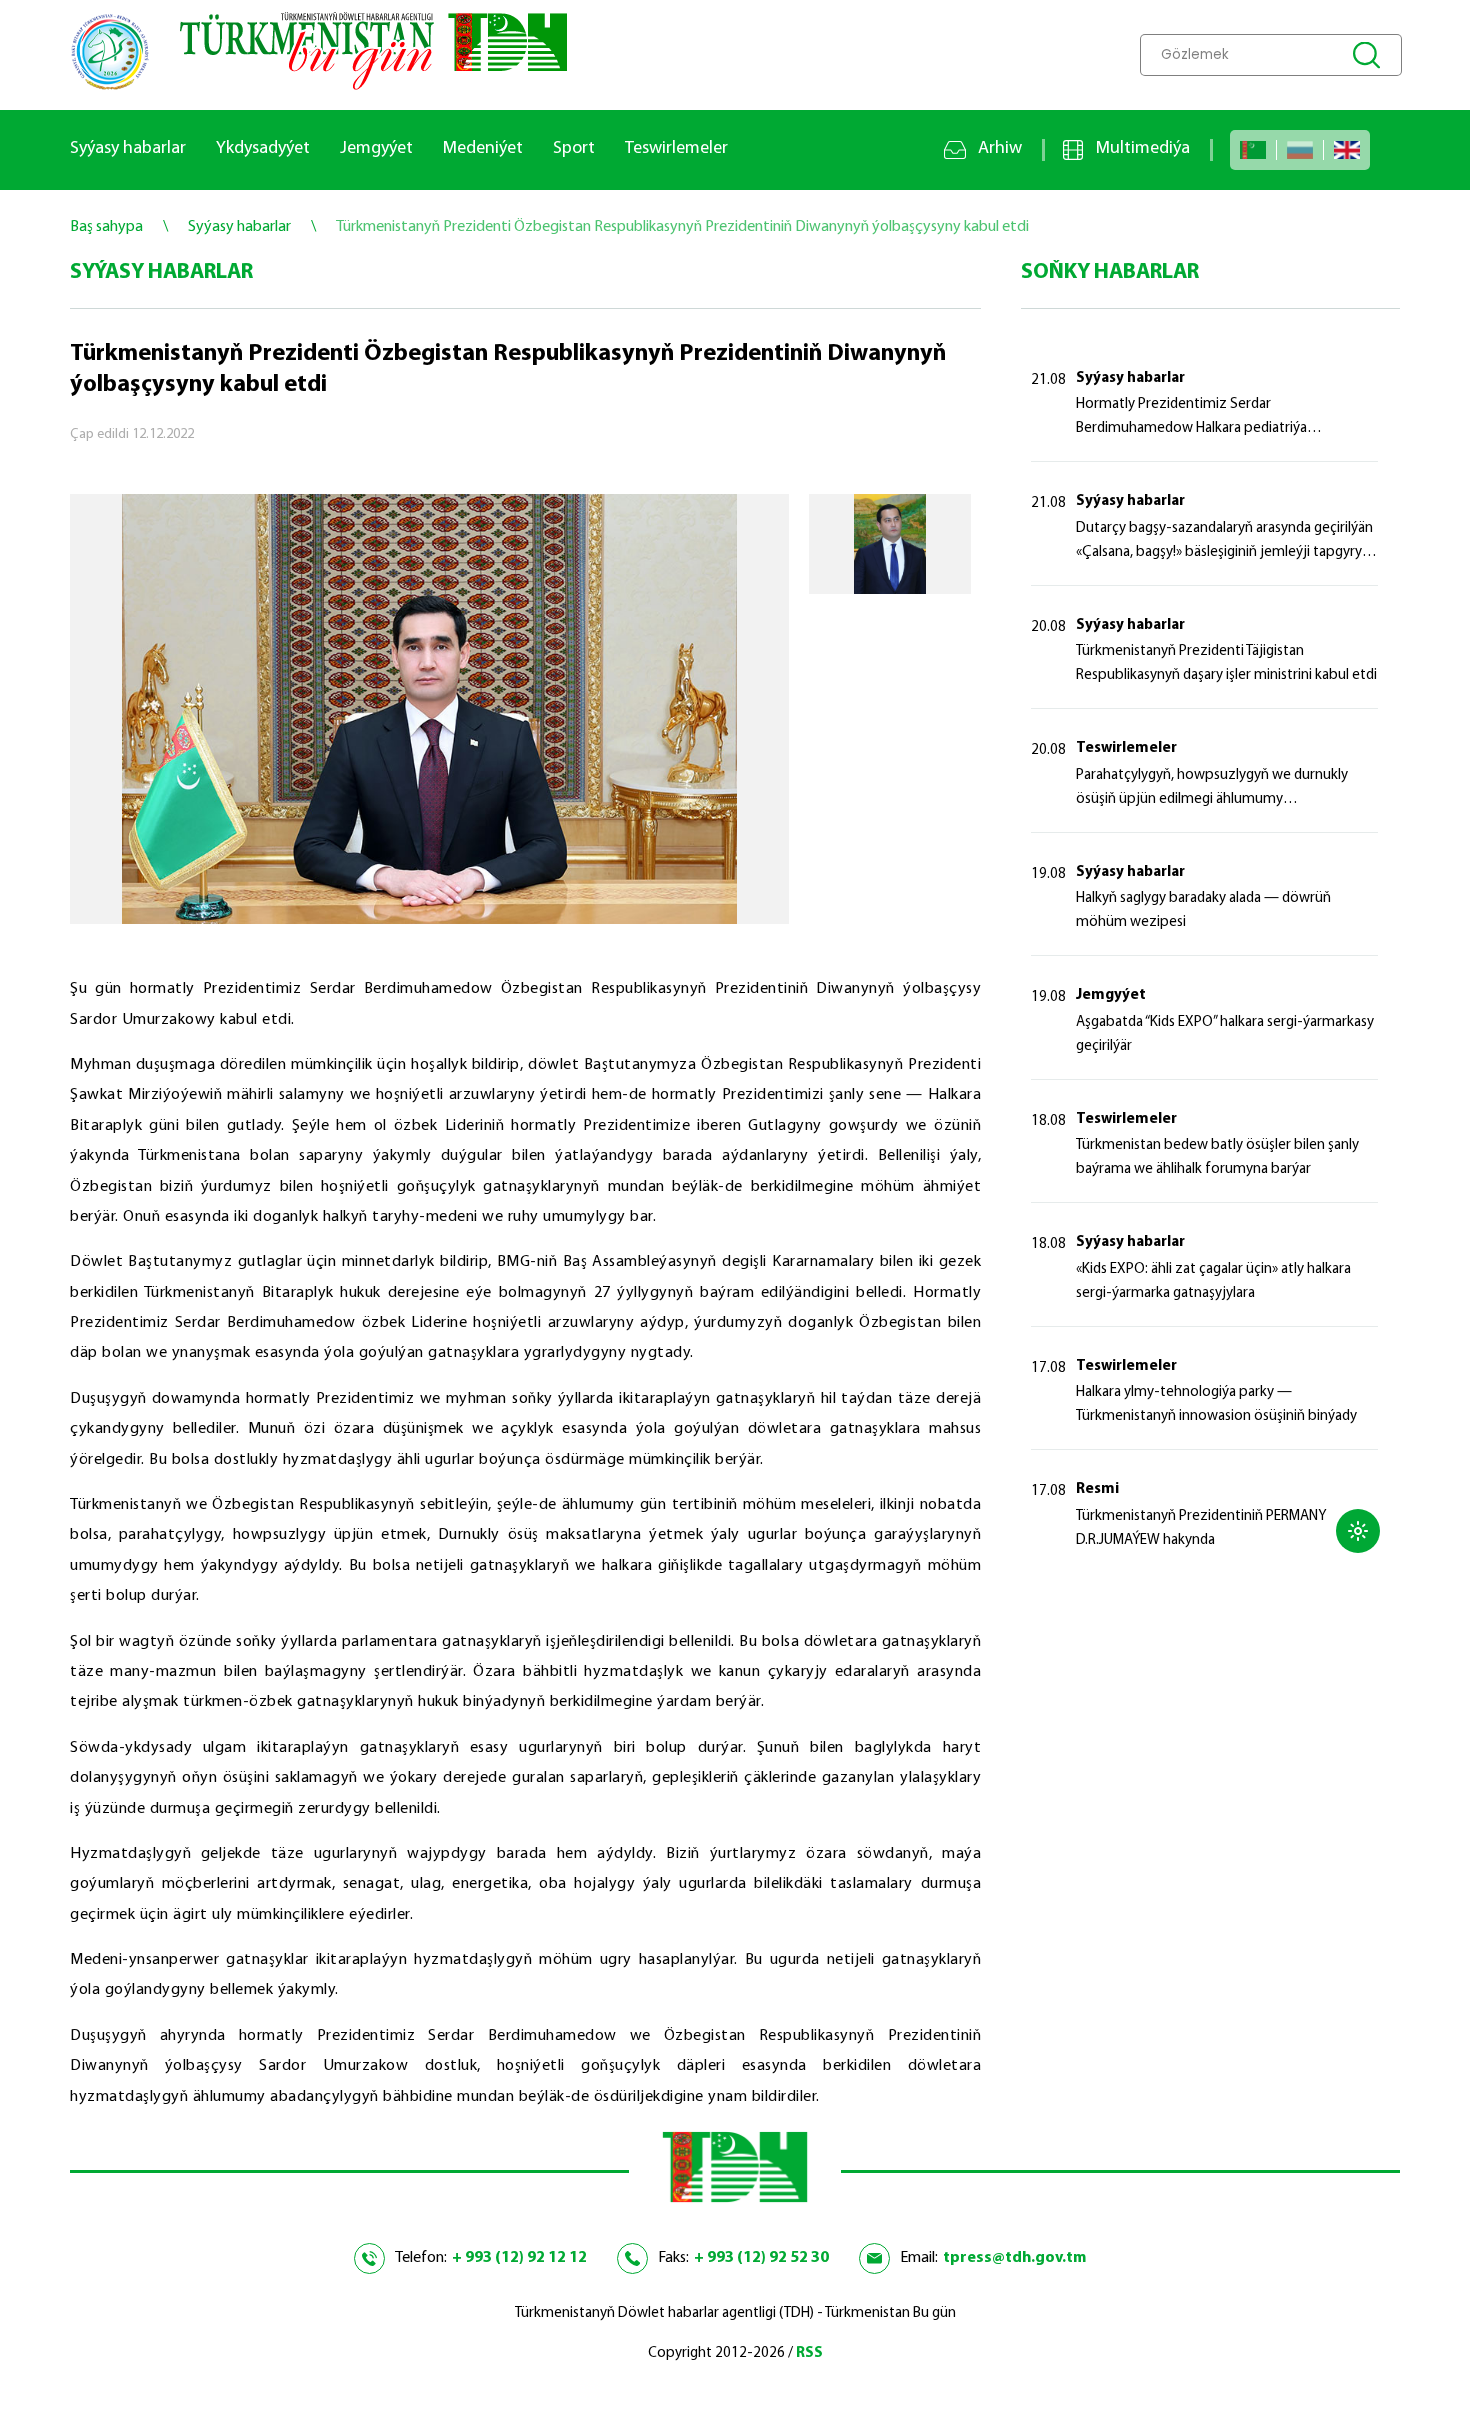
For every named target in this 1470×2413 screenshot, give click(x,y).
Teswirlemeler (676, 149)
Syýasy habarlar (128, 149)
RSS (809, 2353)
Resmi (1097, 1489)
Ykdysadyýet (263, 149)
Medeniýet (483, 149)
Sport (574, 149)
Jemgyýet (376, 149)
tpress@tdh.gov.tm (1014, 2258)
